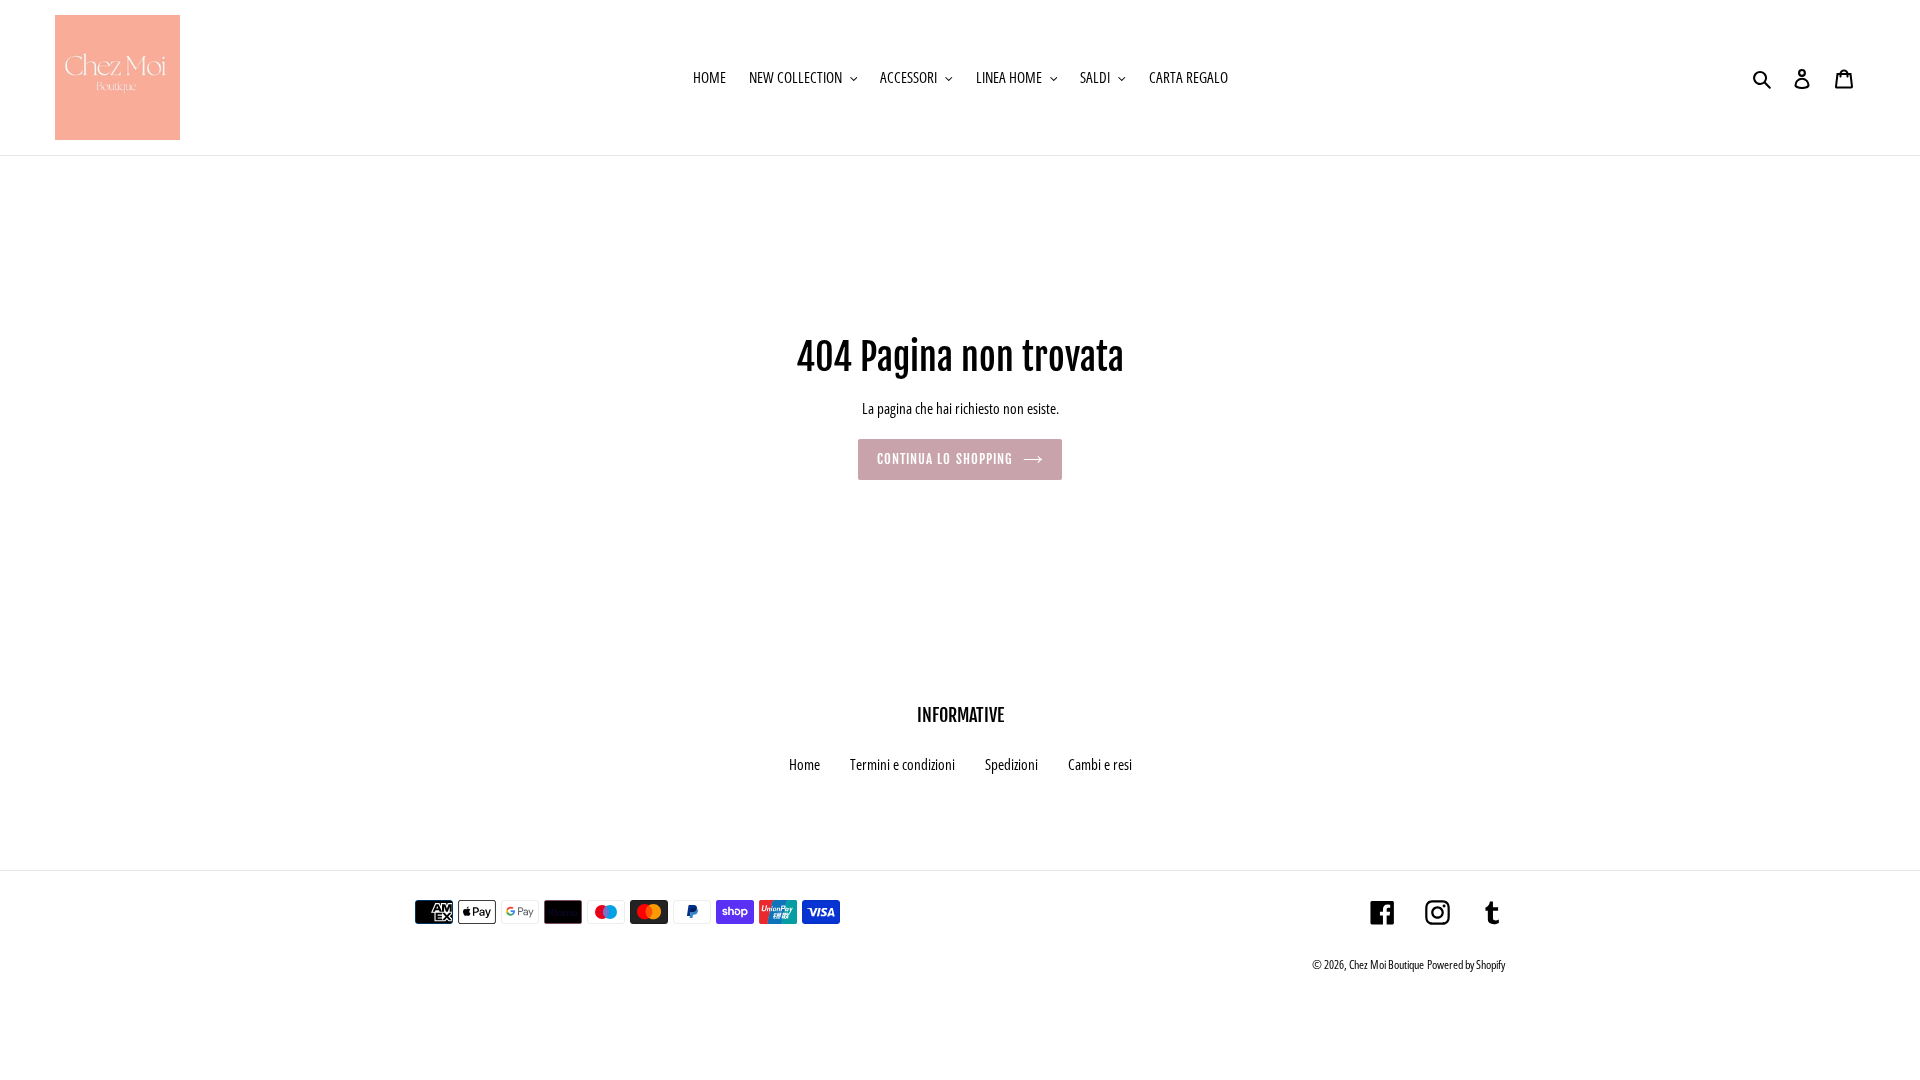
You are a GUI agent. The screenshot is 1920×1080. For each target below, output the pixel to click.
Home (804, 764)
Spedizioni (1011, 764)
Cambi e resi (1100, 764)
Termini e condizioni (902, 764)
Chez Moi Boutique (1386, 964)
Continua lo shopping (945, 459)
